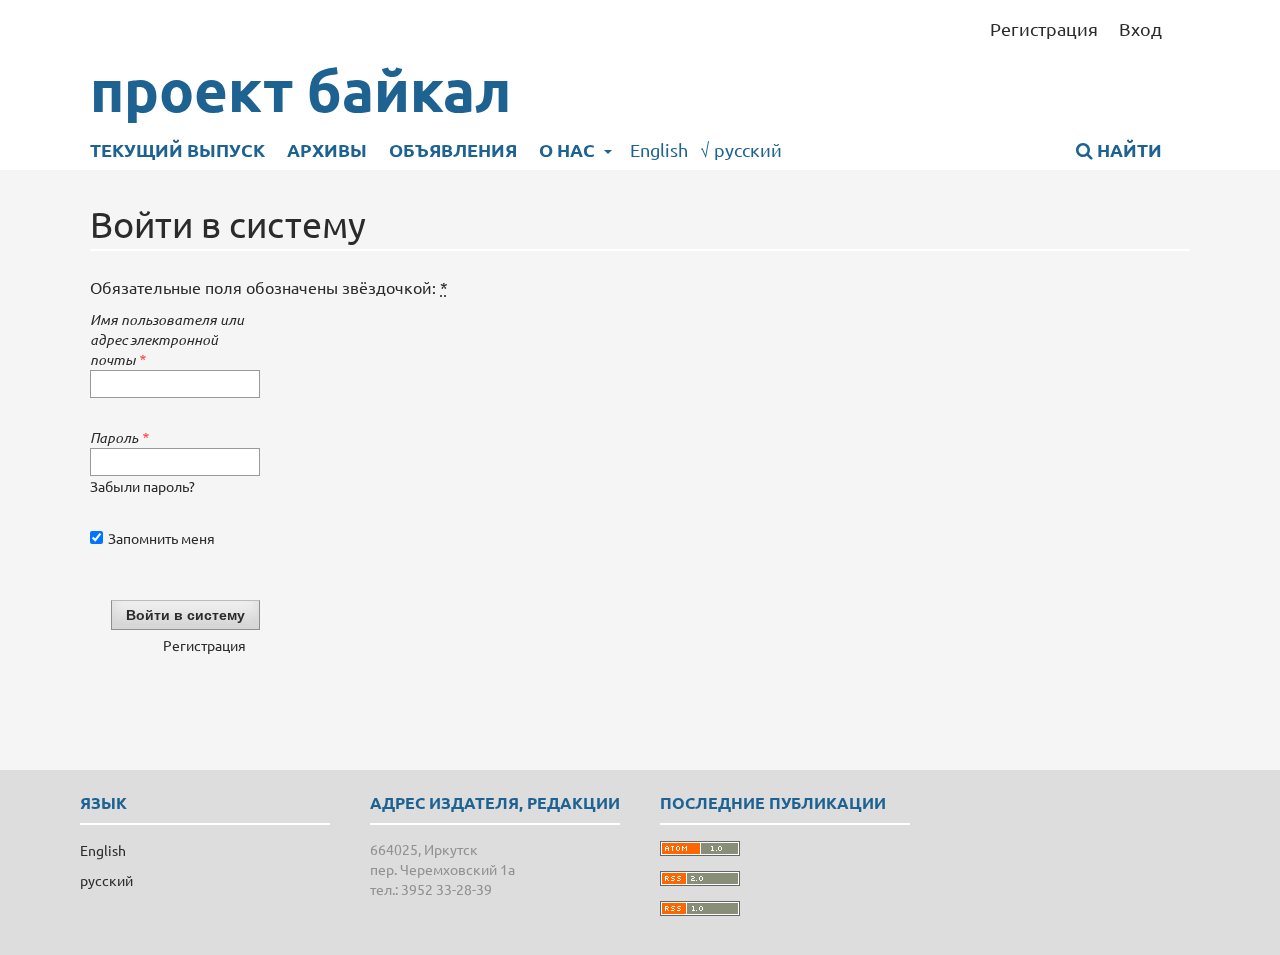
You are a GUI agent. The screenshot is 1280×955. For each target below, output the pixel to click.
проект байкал (300, 90)
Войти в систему (185, 615)
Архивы (327, 149)
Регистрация (1044, 28)
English (659, 149)
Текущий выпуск (177, 149)
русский (741, 149)
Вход (1140, 28)
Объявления (453, 149)
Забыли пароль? (142, 486)
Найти (1127, 149)
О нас (569, 149)
